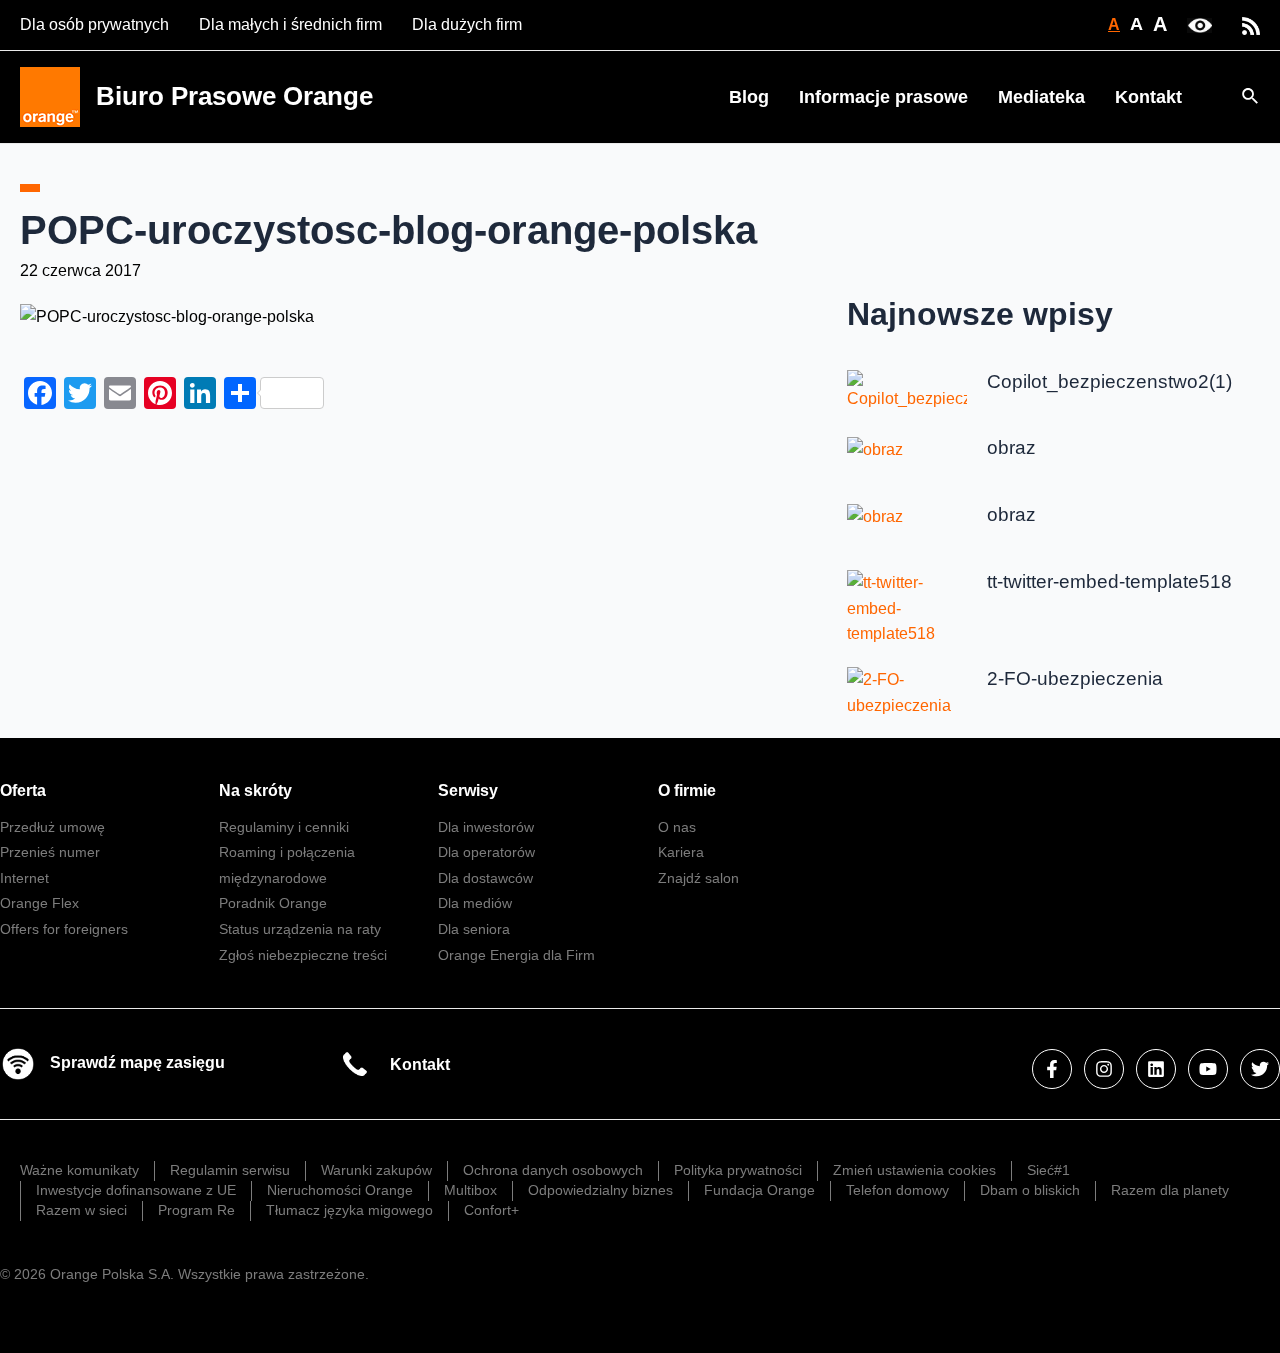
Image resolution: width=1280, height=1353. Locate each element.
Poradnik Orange (273, 903)
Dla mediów (475, 903)
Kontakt (1148, 97)
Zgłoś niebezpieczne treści (303, 955)
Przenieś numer (50, 852)
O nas (677, 827)
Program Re (196, 1210)
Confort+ (491, 1210)
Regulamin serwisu (230, 1170)
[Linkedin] (1156, 1069)
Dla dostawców (485, 878)
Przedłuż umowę (52, 827)
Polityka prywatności (738, 1170)
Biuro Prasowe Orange (234, 96)
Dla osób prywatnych (94, 24)
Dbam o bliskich (1030, 1190)
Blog (749, 97)
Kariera (681, 852)
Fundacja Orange (759, 1190)
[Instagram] (1104, 1069)
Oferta (23, 790)
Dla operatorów (486, 852)
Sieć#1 (1048, 1170)
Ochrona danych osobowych (553, 1170)
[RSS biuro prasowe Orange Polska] (1251, 24)
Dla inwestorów (486, 827)
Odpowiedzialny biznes (600, 1190)
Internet (24, 878)
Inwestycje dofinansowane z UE (136, 1190)
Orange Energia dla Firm (516, 955)
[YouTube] (1208, 1069)
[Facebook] (1052, 1069)
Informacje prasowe (883, 97)
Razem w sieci (81, 1210)
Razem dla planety (1170, 1190)
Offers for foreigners (64, 929)
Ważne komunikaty (79, 1170)
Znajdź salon (698, 878)
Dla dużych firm (467, 24)
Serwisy (468, 790)
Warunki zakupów (376, 1170)
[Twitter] (1260, 1069)
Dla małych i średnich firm (290, 24)
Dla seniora (474, 929)
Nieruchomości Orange (340, 1190)
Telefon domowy (897, 1190)
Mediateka (1041, 97)
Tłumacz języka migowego (349, 1210)
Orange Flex (39, 903)
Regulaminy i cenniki (284, 827)
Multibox (470, 1190)
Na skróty (255, 790)
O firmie (687, 790)
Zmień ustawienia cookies (914, 1170)
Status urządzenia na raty (300, 929)
